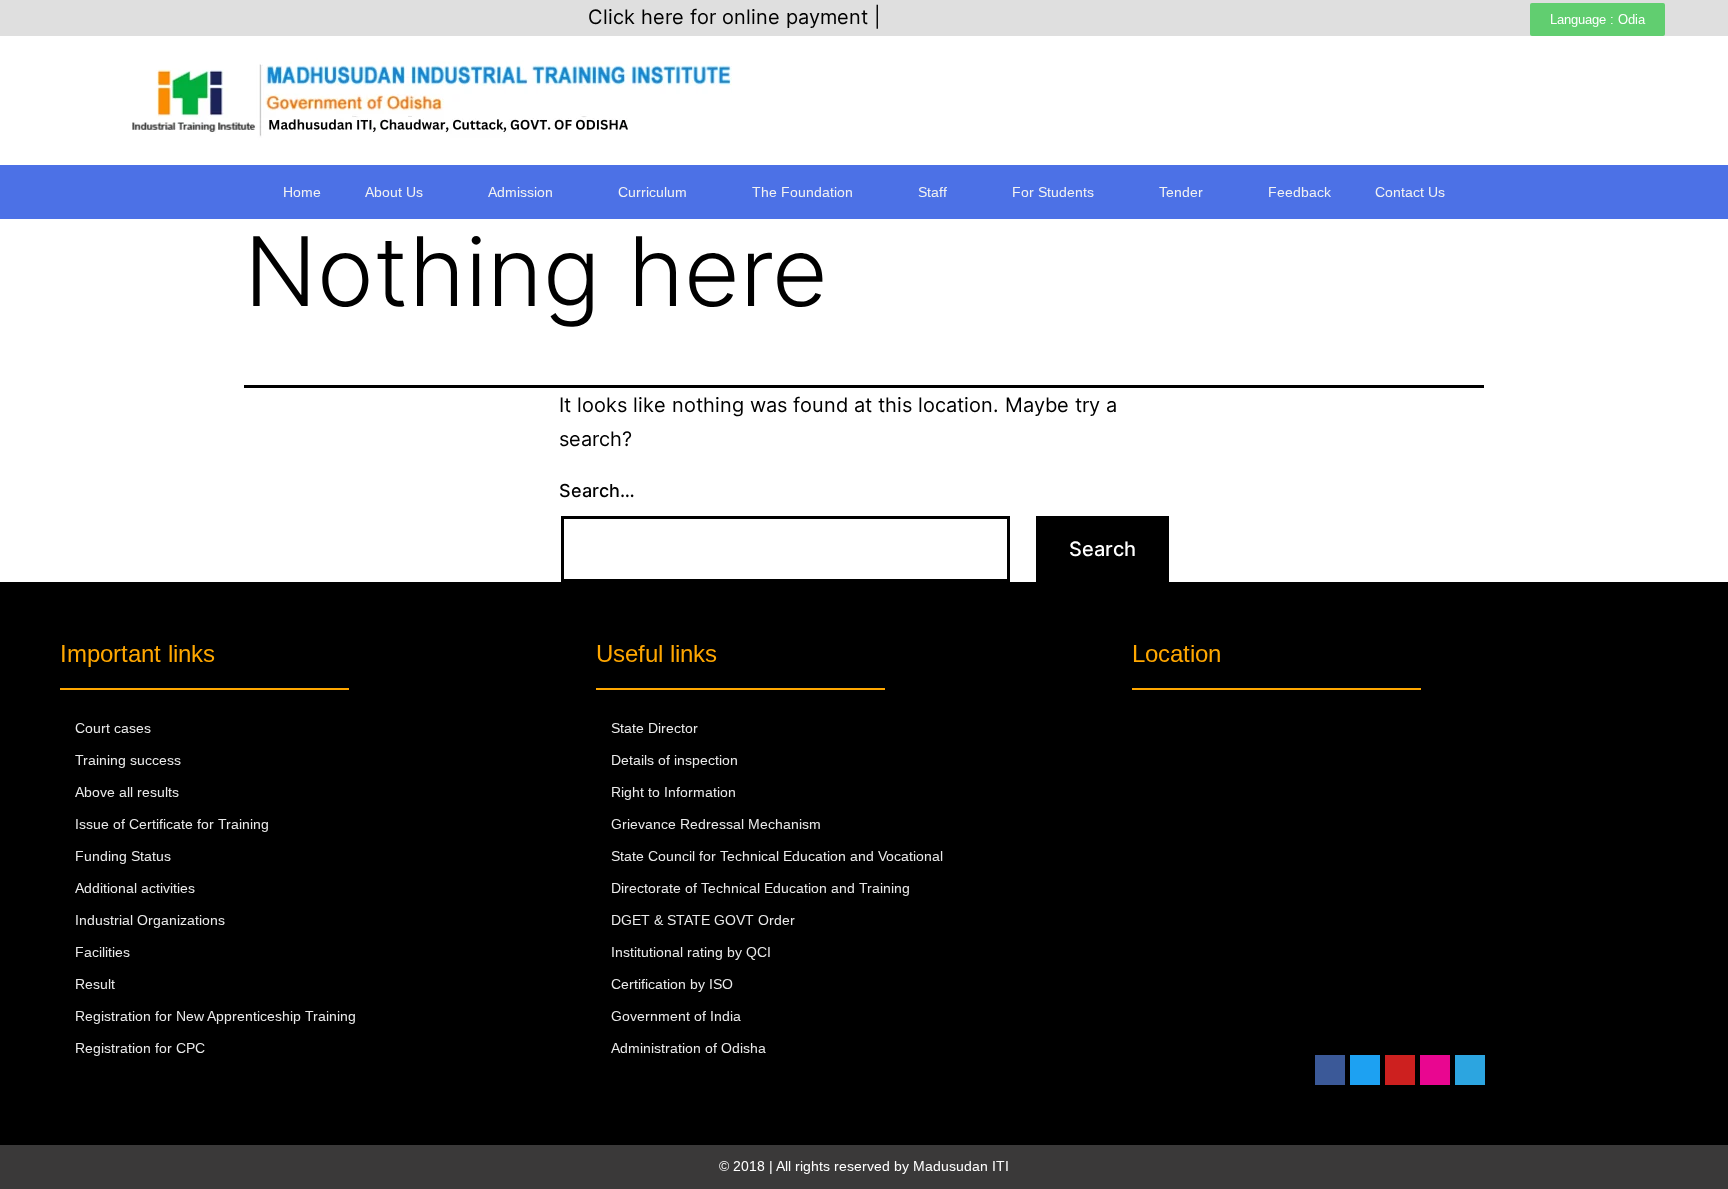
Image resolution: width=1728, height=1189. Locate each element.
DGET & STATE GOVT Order (703, 920)
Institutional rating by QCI (691, 952)
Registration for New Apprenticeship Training (215, 1016)
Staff (932, 192)
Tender (1181, 192)
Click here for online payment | (734, 17)
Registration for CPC (140, 1048)
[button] (404, 192)
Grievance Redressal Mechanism (716, 824)
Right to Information (673, 792)
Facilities (102, 952)
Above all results (127, 792)
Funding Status (123, 856)
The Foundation (802, 192)
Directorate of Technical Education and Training (760, 888)
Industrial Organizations (150, 920)
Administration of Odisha (688, 1048)
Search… (597, 490)
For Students (1053, 192)
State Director (654, 728)
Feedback (1299, 192)
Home (302, 192)
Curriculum (652, 192)
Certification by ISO (672, 984)
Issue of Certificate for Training (172, 824)
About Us (394, 192)
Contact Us (1410, 192)
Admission (520, 192)
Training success (128, 760)
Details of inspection (674, 760)
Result (95, 984)
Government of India (676, 1016)
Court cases (113, 728)
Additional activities (135, 888)
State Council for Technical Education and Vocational (777, 856)
